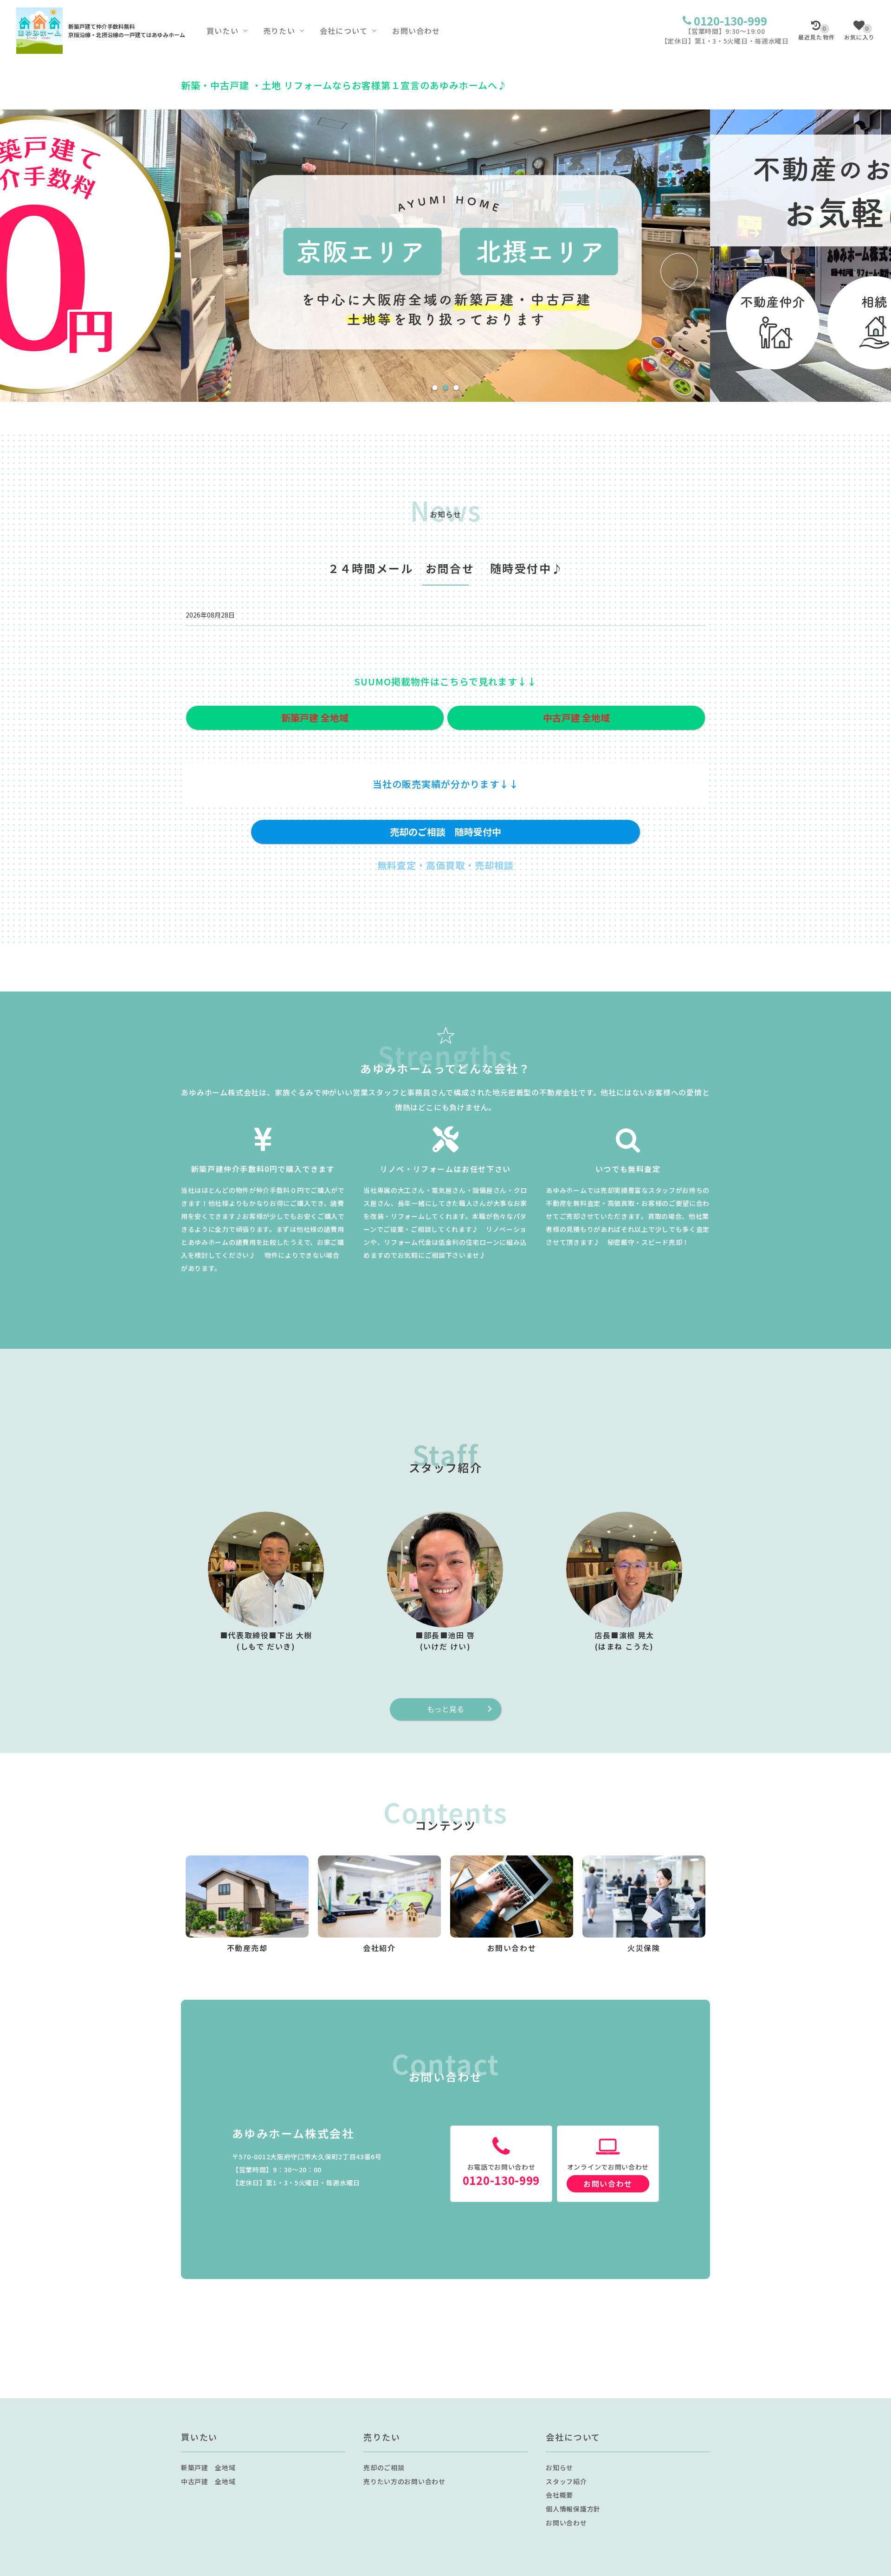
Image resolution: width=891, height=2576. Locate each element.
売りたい (279, 31)
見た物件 (817, 33)
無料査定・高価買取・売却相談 (445, 865)
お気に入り (859, 33)
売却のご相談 (384, 2467)
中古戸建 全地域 (208, 2481)
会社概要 (559, 2495)
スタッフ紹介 (566, 2481)
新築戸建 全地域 (208, 2467)
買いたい (223, 31)
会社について (344, 31)
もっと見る (445, 1709)
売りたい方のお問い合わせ (404, 2481)
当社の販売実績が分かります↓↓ (446, 784)
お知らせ (559, 2467)
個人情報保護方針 (573, 2509)
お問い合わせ (416, 31)
